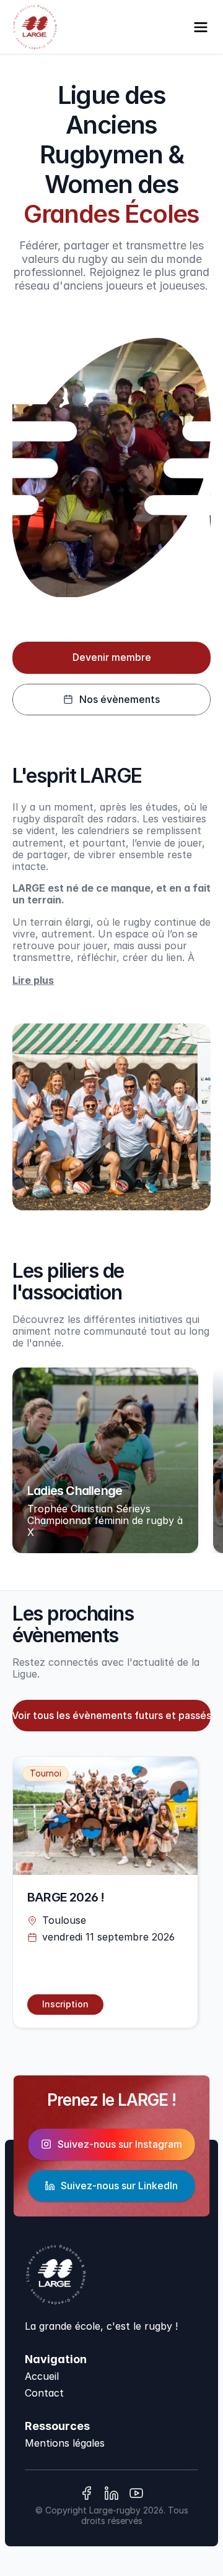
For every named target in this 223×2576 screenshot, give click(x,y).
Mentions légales (65, 2443)
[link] (65, 2005)
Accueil (42, 2376)
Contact (44, 2393)
